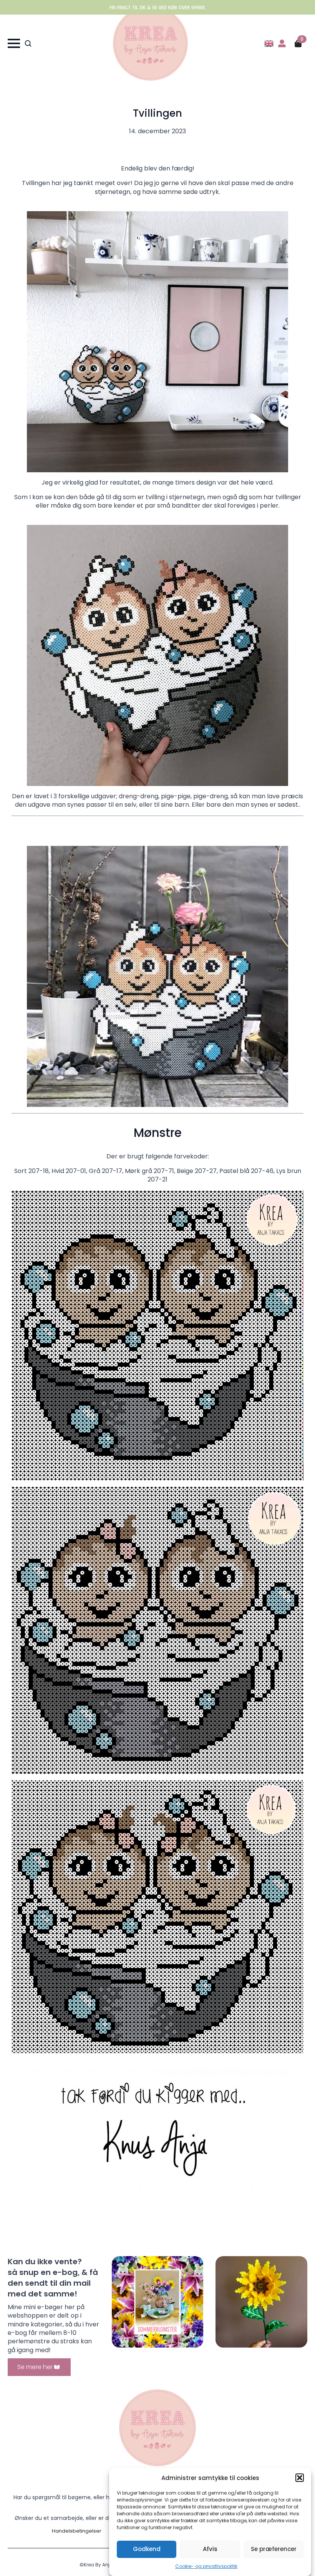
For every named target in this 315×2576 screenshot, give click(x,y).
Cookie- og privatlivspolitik (206, 2566)
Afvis (210, 2549)
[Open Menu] (14, 43)
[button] (300, 2478)
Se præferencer (274, 2549)
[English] (269, 43)
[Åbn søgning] (28, 43)
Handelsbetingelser (77, 2531)
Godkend (147, 2549)
